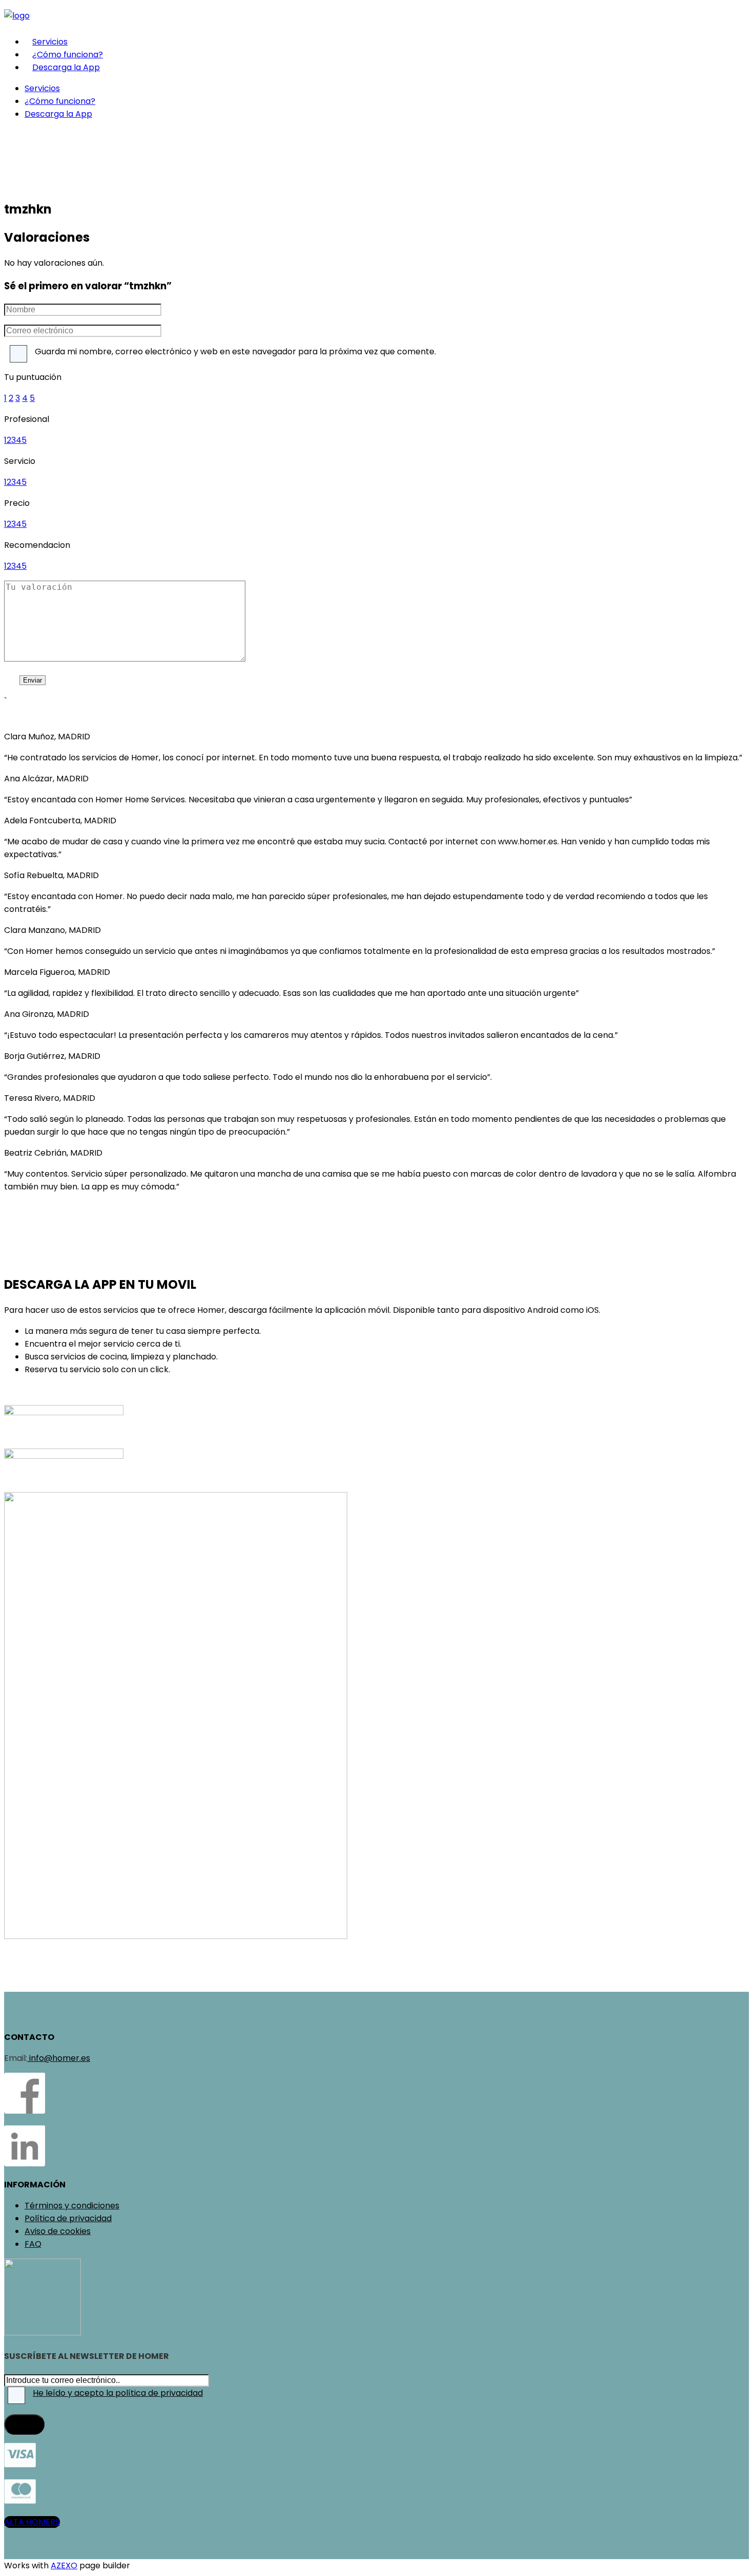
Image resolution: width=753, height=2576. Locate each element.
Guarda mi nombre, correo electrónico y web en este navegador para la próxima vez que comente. (235, 352)
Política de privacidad (68, 2218)
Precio (17, 503)
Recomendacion (37, 545)
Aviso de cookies (58, 2231)
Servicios (50, 42)
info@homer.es (59, 2058)
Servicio (20, 461)
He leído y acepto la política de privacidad (118, 2393)
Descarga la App (66, 67)
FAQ (33, 2244)
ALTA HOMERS (32, 2522)
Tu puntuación (33, 377)
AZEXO (64, 2566)
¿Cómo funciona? (68, 55)
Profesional (27, 419)
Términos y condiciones (72, 2206)
